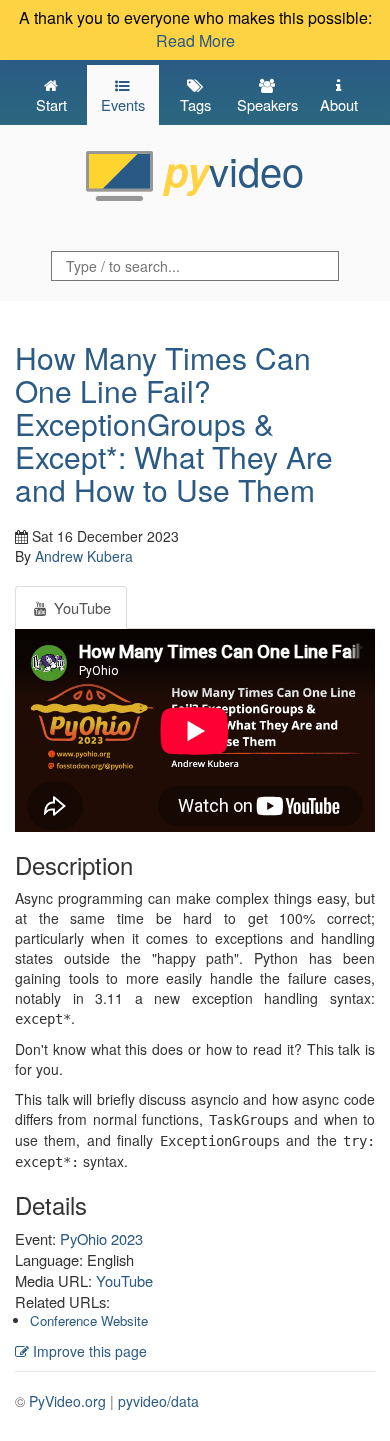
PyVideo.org (67, 1401)
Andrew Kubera (84, 556)
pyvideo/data (158, 1401)
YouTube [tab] (80, 607)
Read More (195, 40)
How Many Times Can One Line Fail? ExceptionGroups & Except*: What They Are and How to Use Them (174, 423)
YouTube (124, 1280)
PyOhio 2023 (101, 1238)
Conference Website (89, 1320)
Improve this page (88, 1351)
